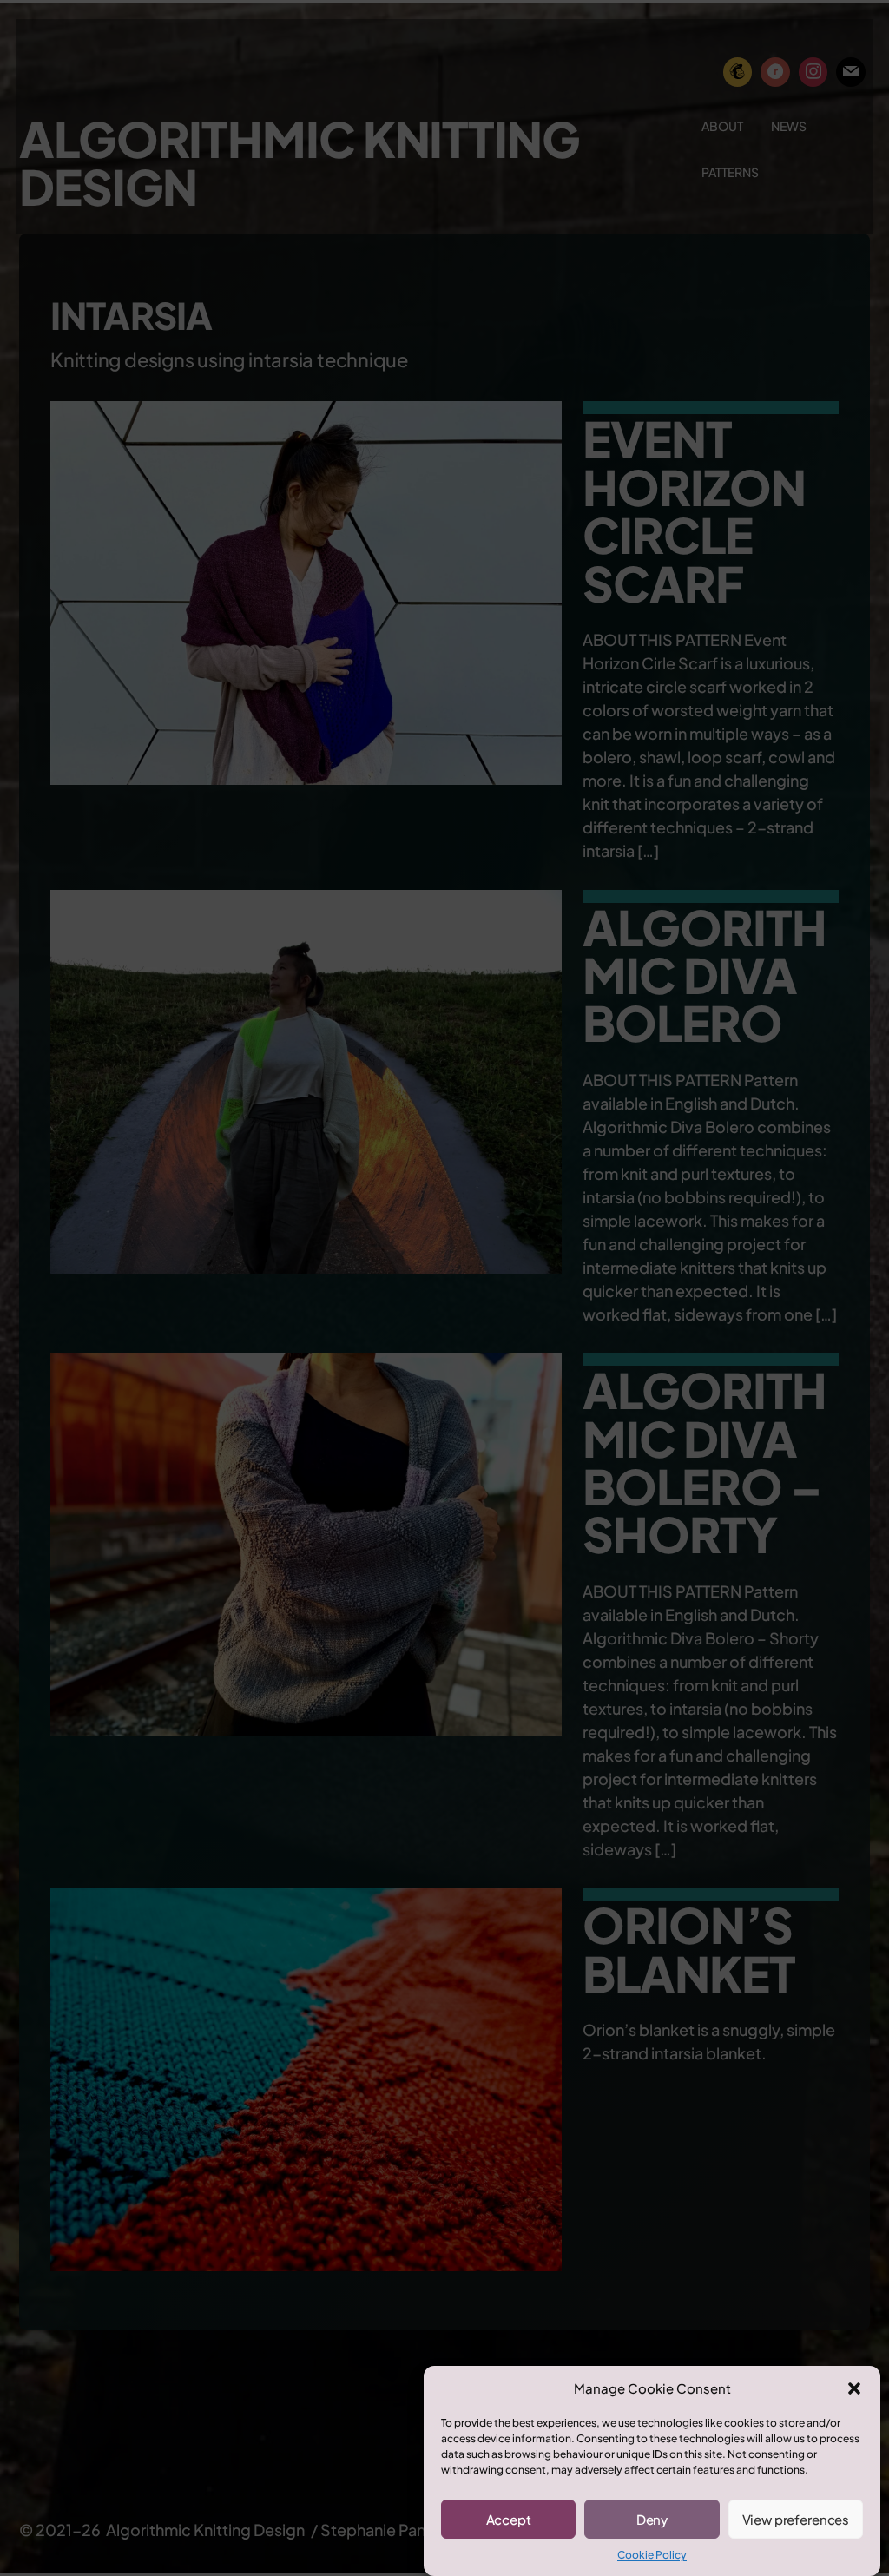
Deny (652, 2519)
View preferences (796, 2519)
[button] (854, 2388)
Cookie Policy (652, 2555)
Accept (509, 2519)
